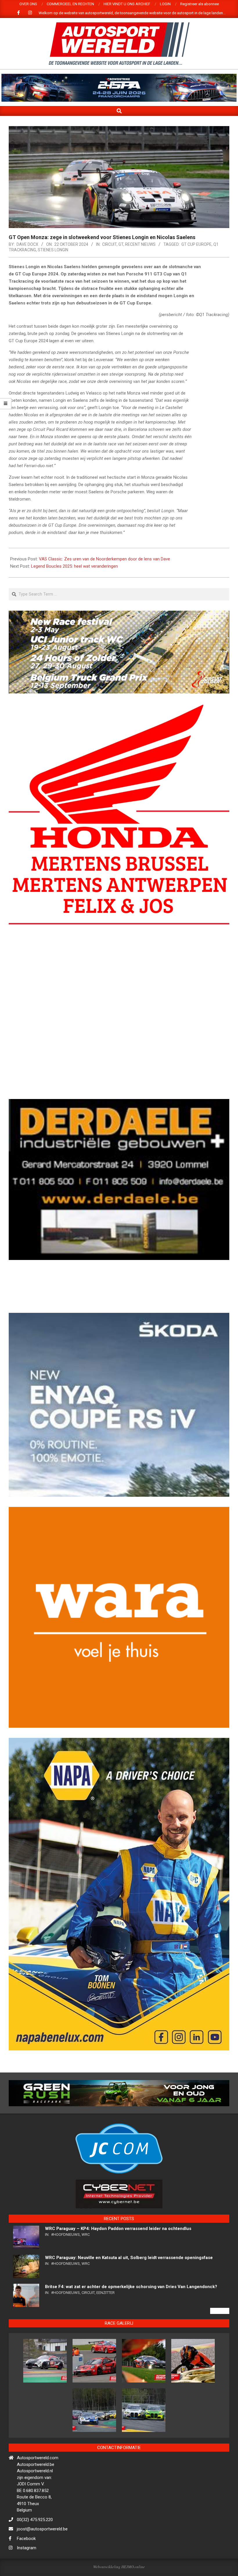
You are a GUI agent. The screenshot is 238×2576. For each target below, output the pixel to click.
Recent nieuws (140, 244)
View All (220, 2361)
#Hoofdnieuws (65, 2285)
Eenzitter (106, 2343)
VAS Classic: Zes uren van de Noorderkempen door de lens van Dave (104, 559)
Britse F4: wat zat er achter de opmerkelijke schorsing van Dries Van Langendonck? (131, 2337)
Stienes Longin (53, 250)
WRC (86, 2285)
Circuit (109, 244)
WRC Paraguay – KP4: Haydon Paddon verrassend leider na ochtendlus (119, 2279)
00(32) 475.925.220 (35, 2570)
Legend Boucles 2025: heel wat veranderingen (74, 566)
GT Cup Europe (196, 244)
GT (121, 244)
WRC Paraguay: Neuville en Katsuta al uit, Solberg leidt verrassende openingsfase (129, 2308)
